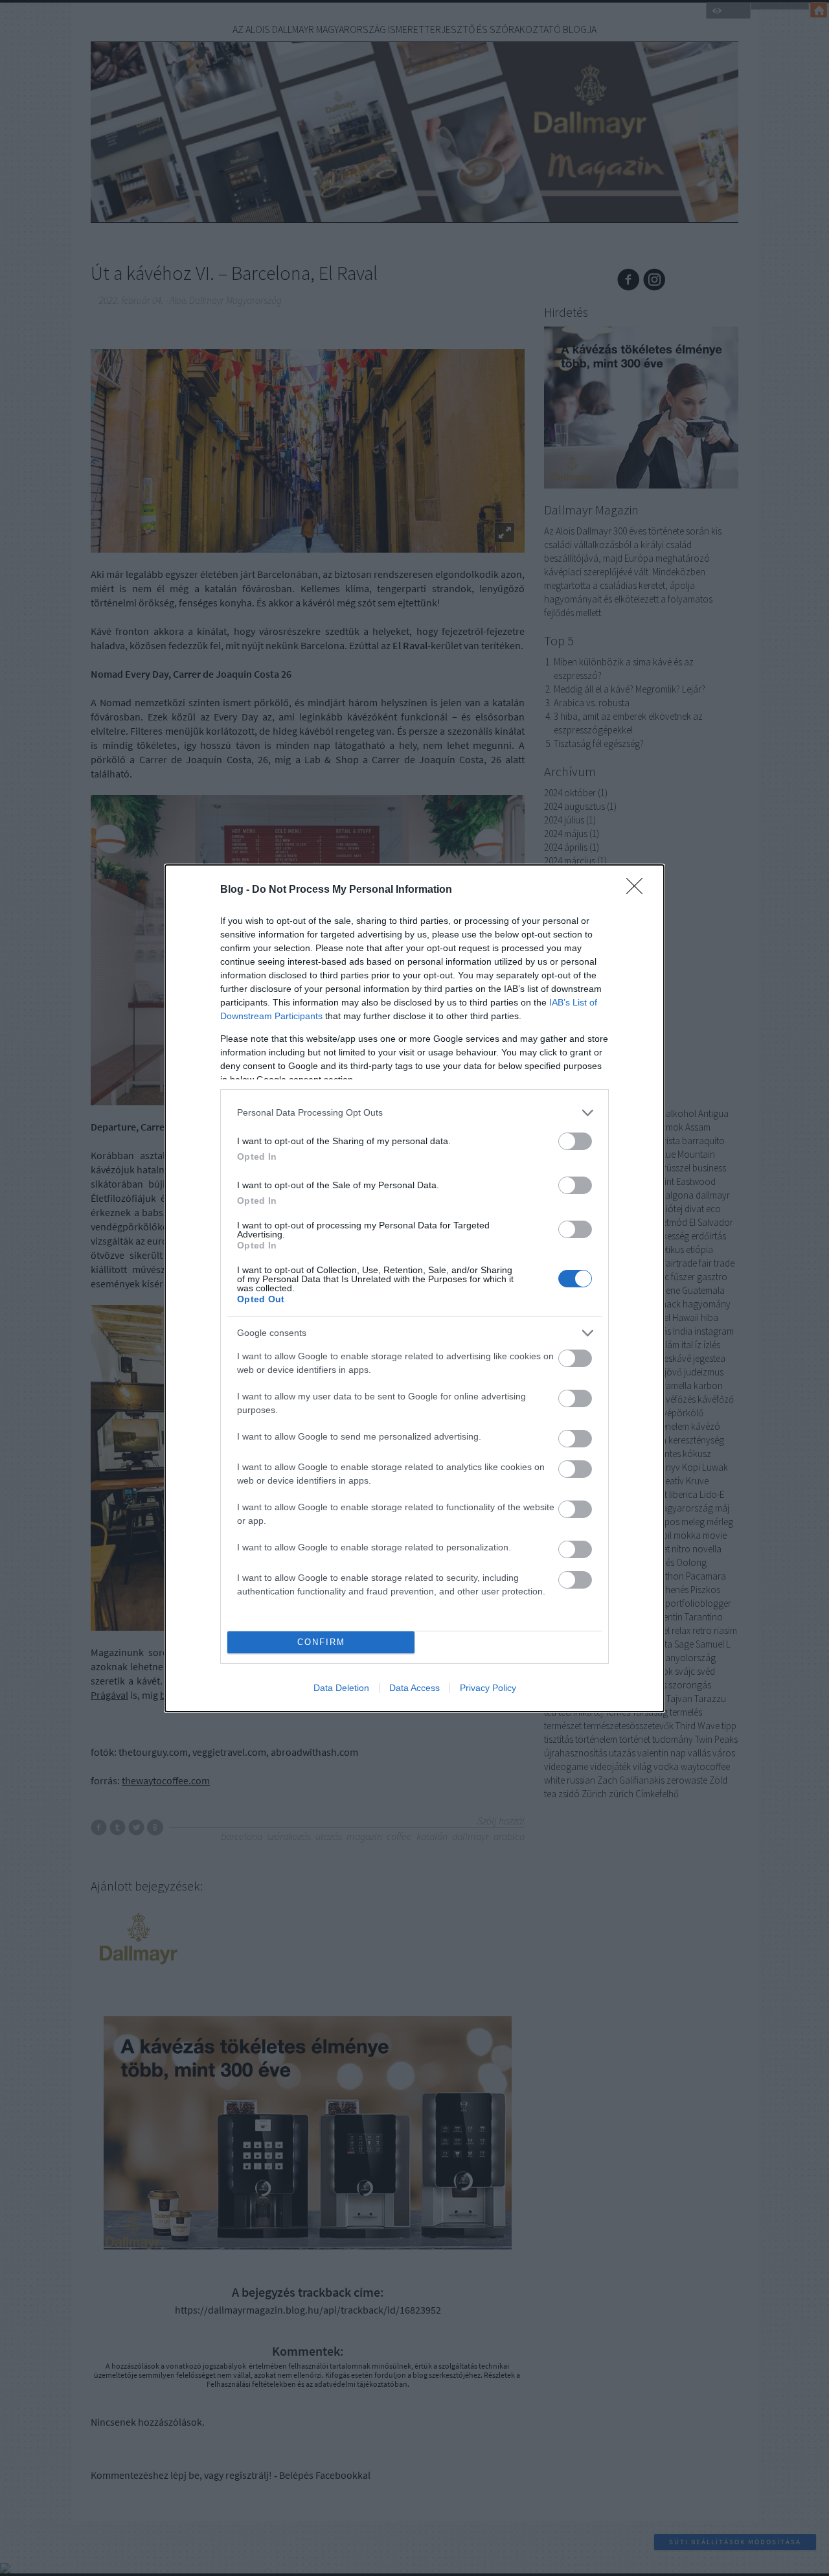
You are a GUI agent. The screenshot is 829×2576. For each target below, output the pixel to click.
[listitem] (414, 1113)
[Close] (639, 890)
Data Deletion (341, 1688)
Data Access (414, 1688)
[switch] (575, 1141)
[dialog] (414, 1288)
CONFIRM (321, 1642)
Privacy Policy (488, 1688)
